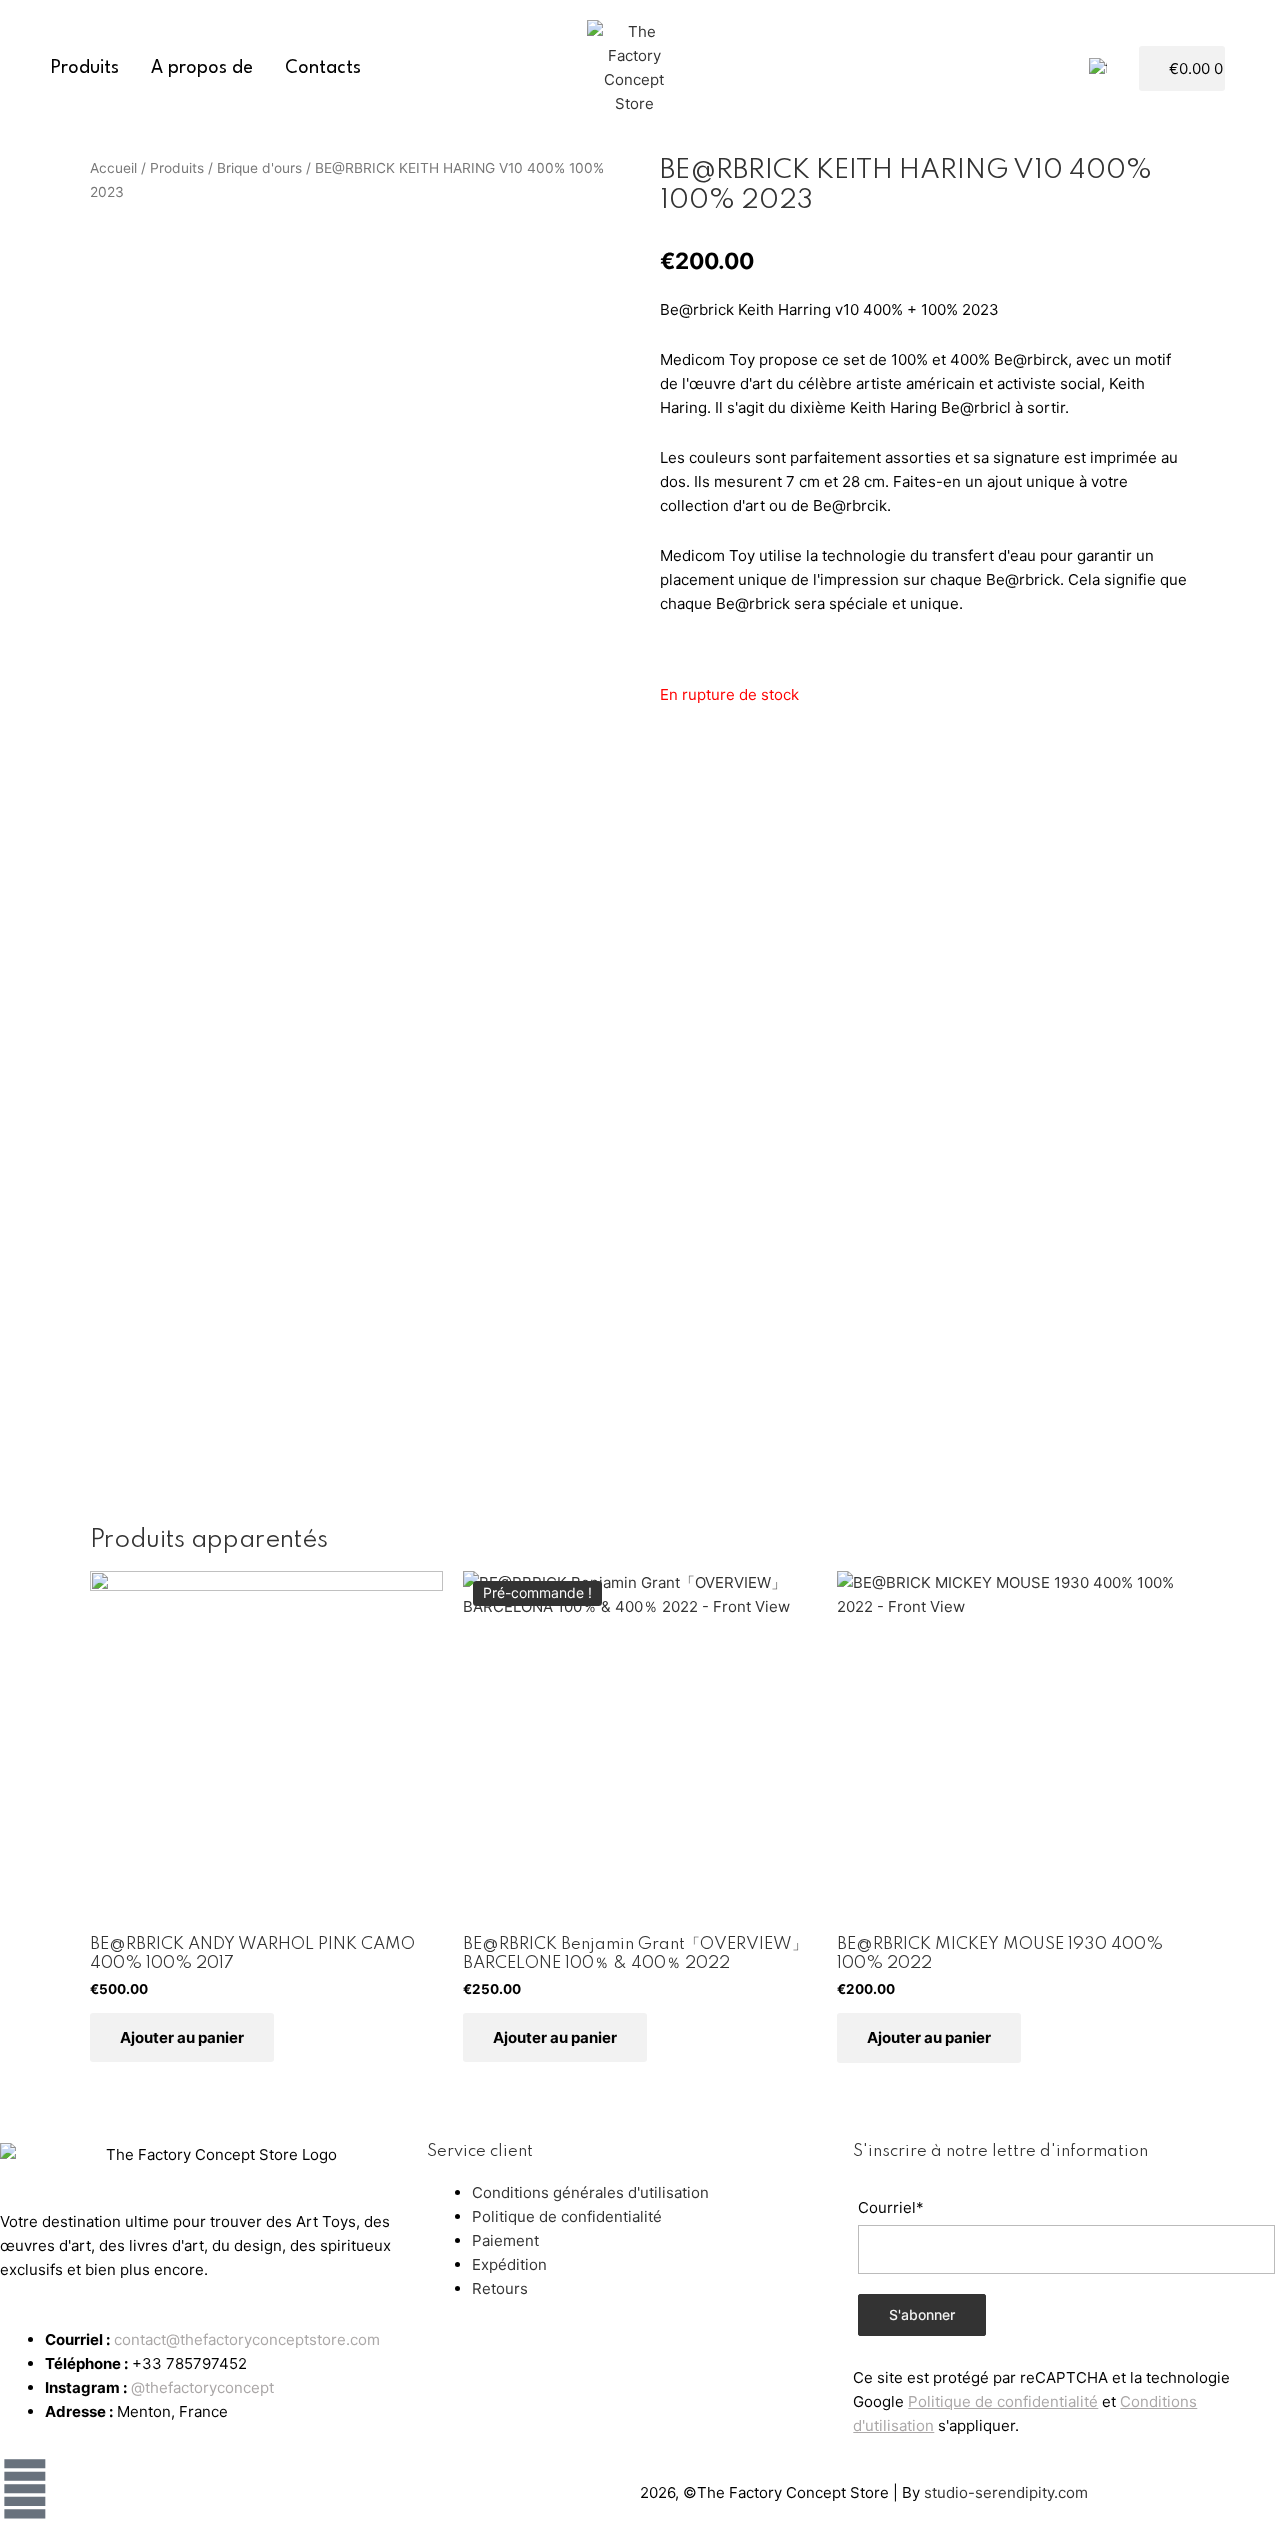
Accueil (113, 168)
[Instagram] (25, 2489)
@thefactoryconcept (202, 2387)
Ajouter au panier (182, 2037)
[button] (1128, 69)
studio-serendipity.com (1006, 2492)
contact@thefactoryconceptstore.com (247, 2339)
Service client (480, 2151)
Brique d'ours (259, 168)
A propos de (202, 68)
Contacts (323, 68)
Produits (85, 68)
